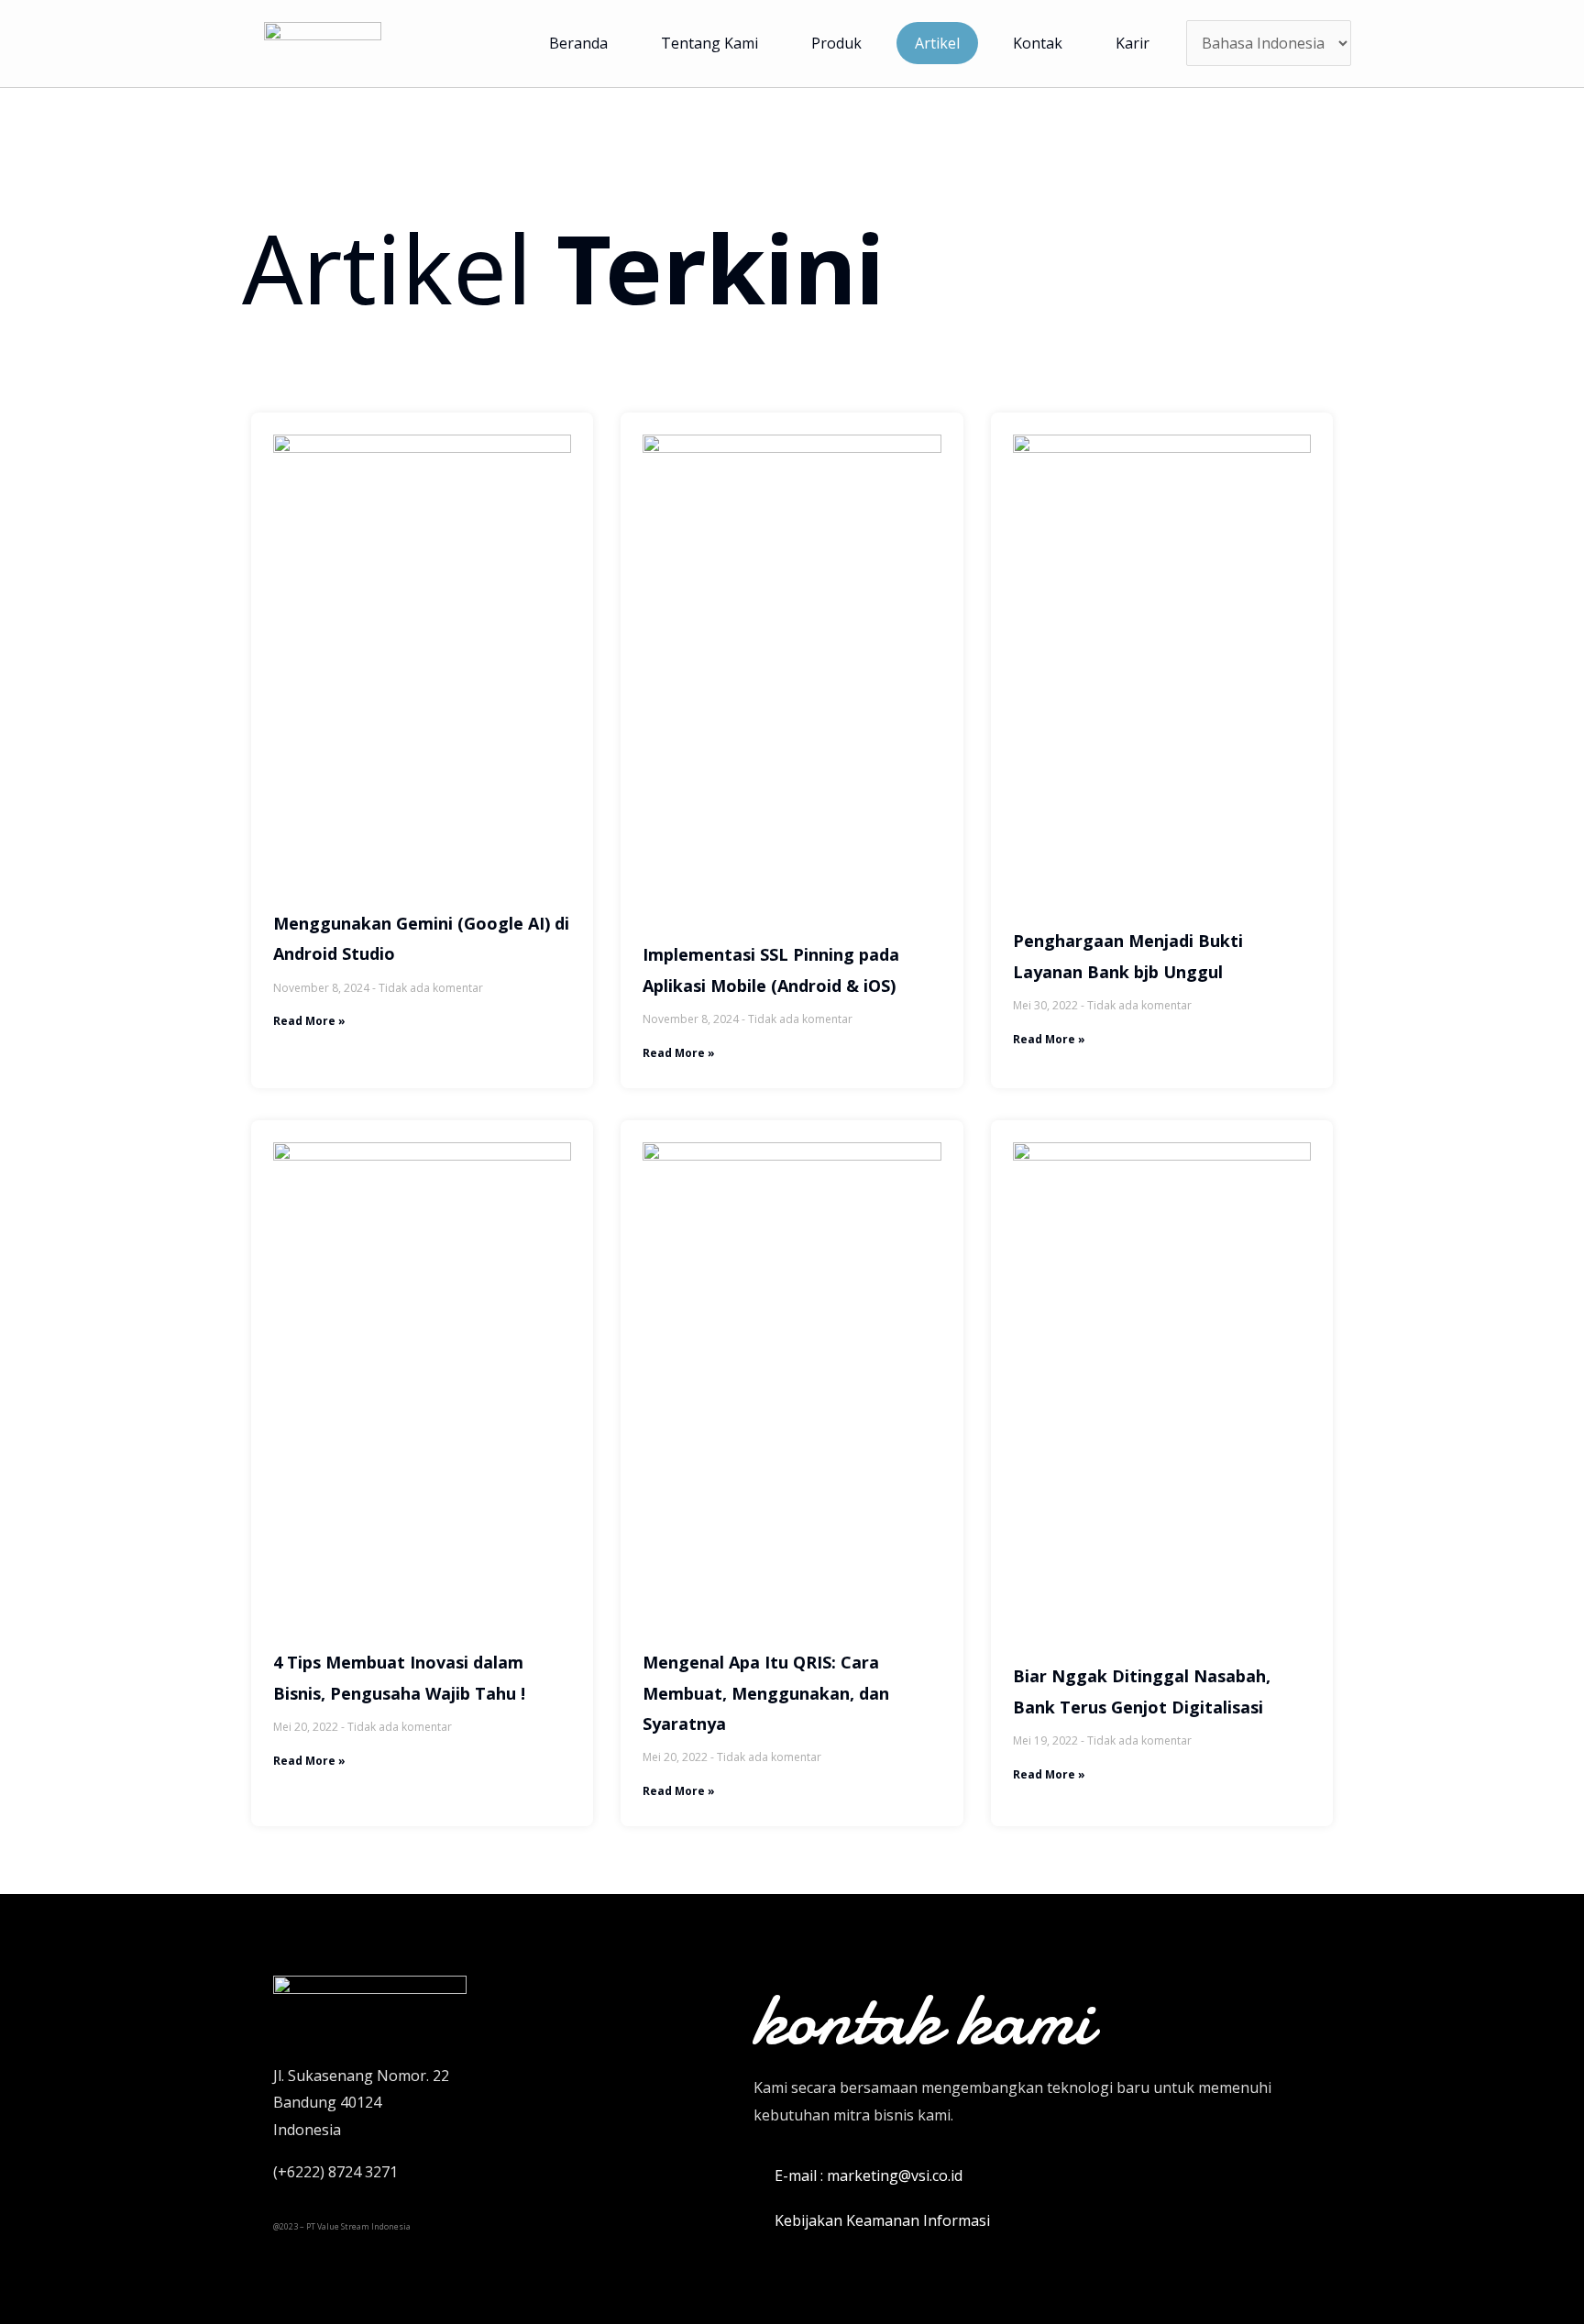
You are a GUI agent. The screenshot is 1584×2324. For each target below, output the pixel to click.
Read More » (309, 1021)
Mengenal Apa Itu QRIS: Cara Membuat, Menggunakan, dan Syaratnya (766, 1693)
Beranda (578, 43)
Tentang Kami (709, 43)
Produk (836, 43)
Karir (1133, 43)
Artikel (937, 43)
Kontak (1038, 43)
